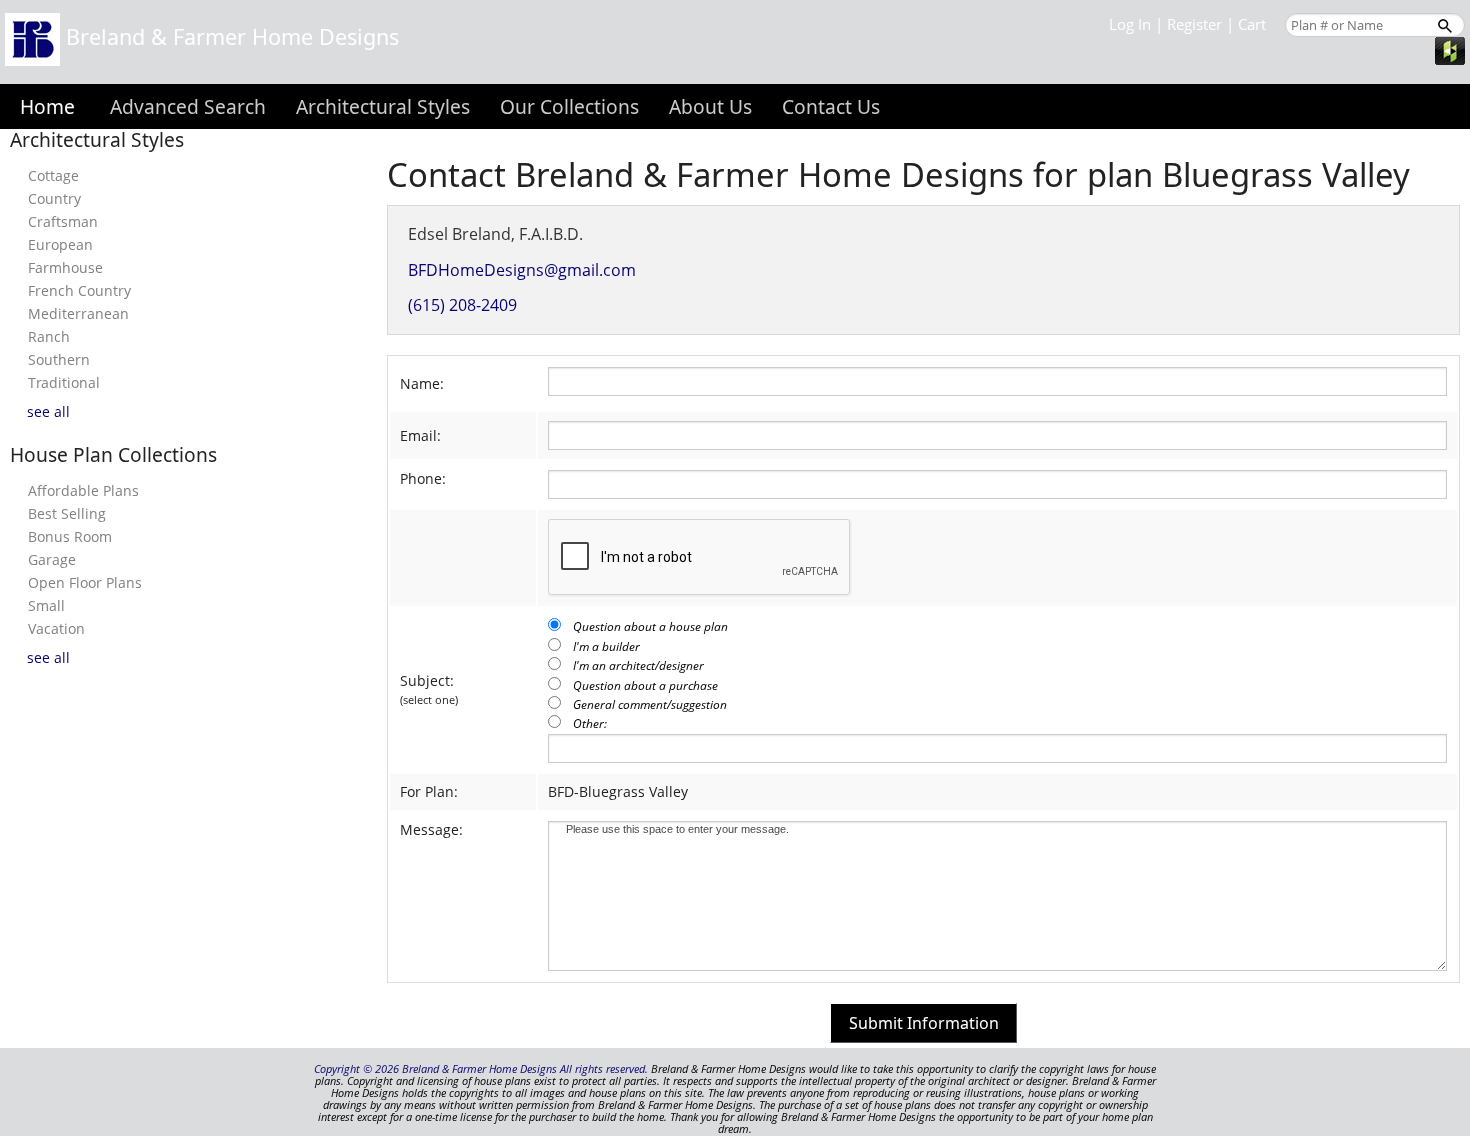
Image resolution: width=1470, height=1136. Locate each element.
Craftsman (63, 221)
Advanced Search (188, 106)
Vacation (56, 628)
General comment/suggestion (650, 704)
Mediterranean (78, 313)
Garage (52, 559)
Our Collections (569, 106)
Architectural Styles (383, 106)
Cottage (53, 175)
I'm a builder (606, 646)
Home (47, 106)
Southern (59, 359)
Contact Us (831, 106)
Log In (1130, 24)
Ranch (49, 336)
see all (48, 412)
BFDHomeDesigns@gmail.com (522, 270)
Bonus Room (70, 536)
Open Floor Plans (85, 582)
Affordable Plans (83, 490)
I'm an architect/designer (638, 665)
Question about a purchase (645, 685)
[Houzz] (1450, 49)
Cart (1252, 24)
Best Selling (67, 513)
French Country (79, 290)
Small (46, 605)
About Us (710, 106)
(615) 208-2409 (462, 305)
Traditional (64, 382)
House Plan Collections (113, 454)
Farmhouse (65, 267)
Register (1194, 24)
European (60, 244)
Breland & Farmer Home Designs (229, 36)
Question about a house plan (650, 626)
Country (54, 198)
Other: (590, 723)
